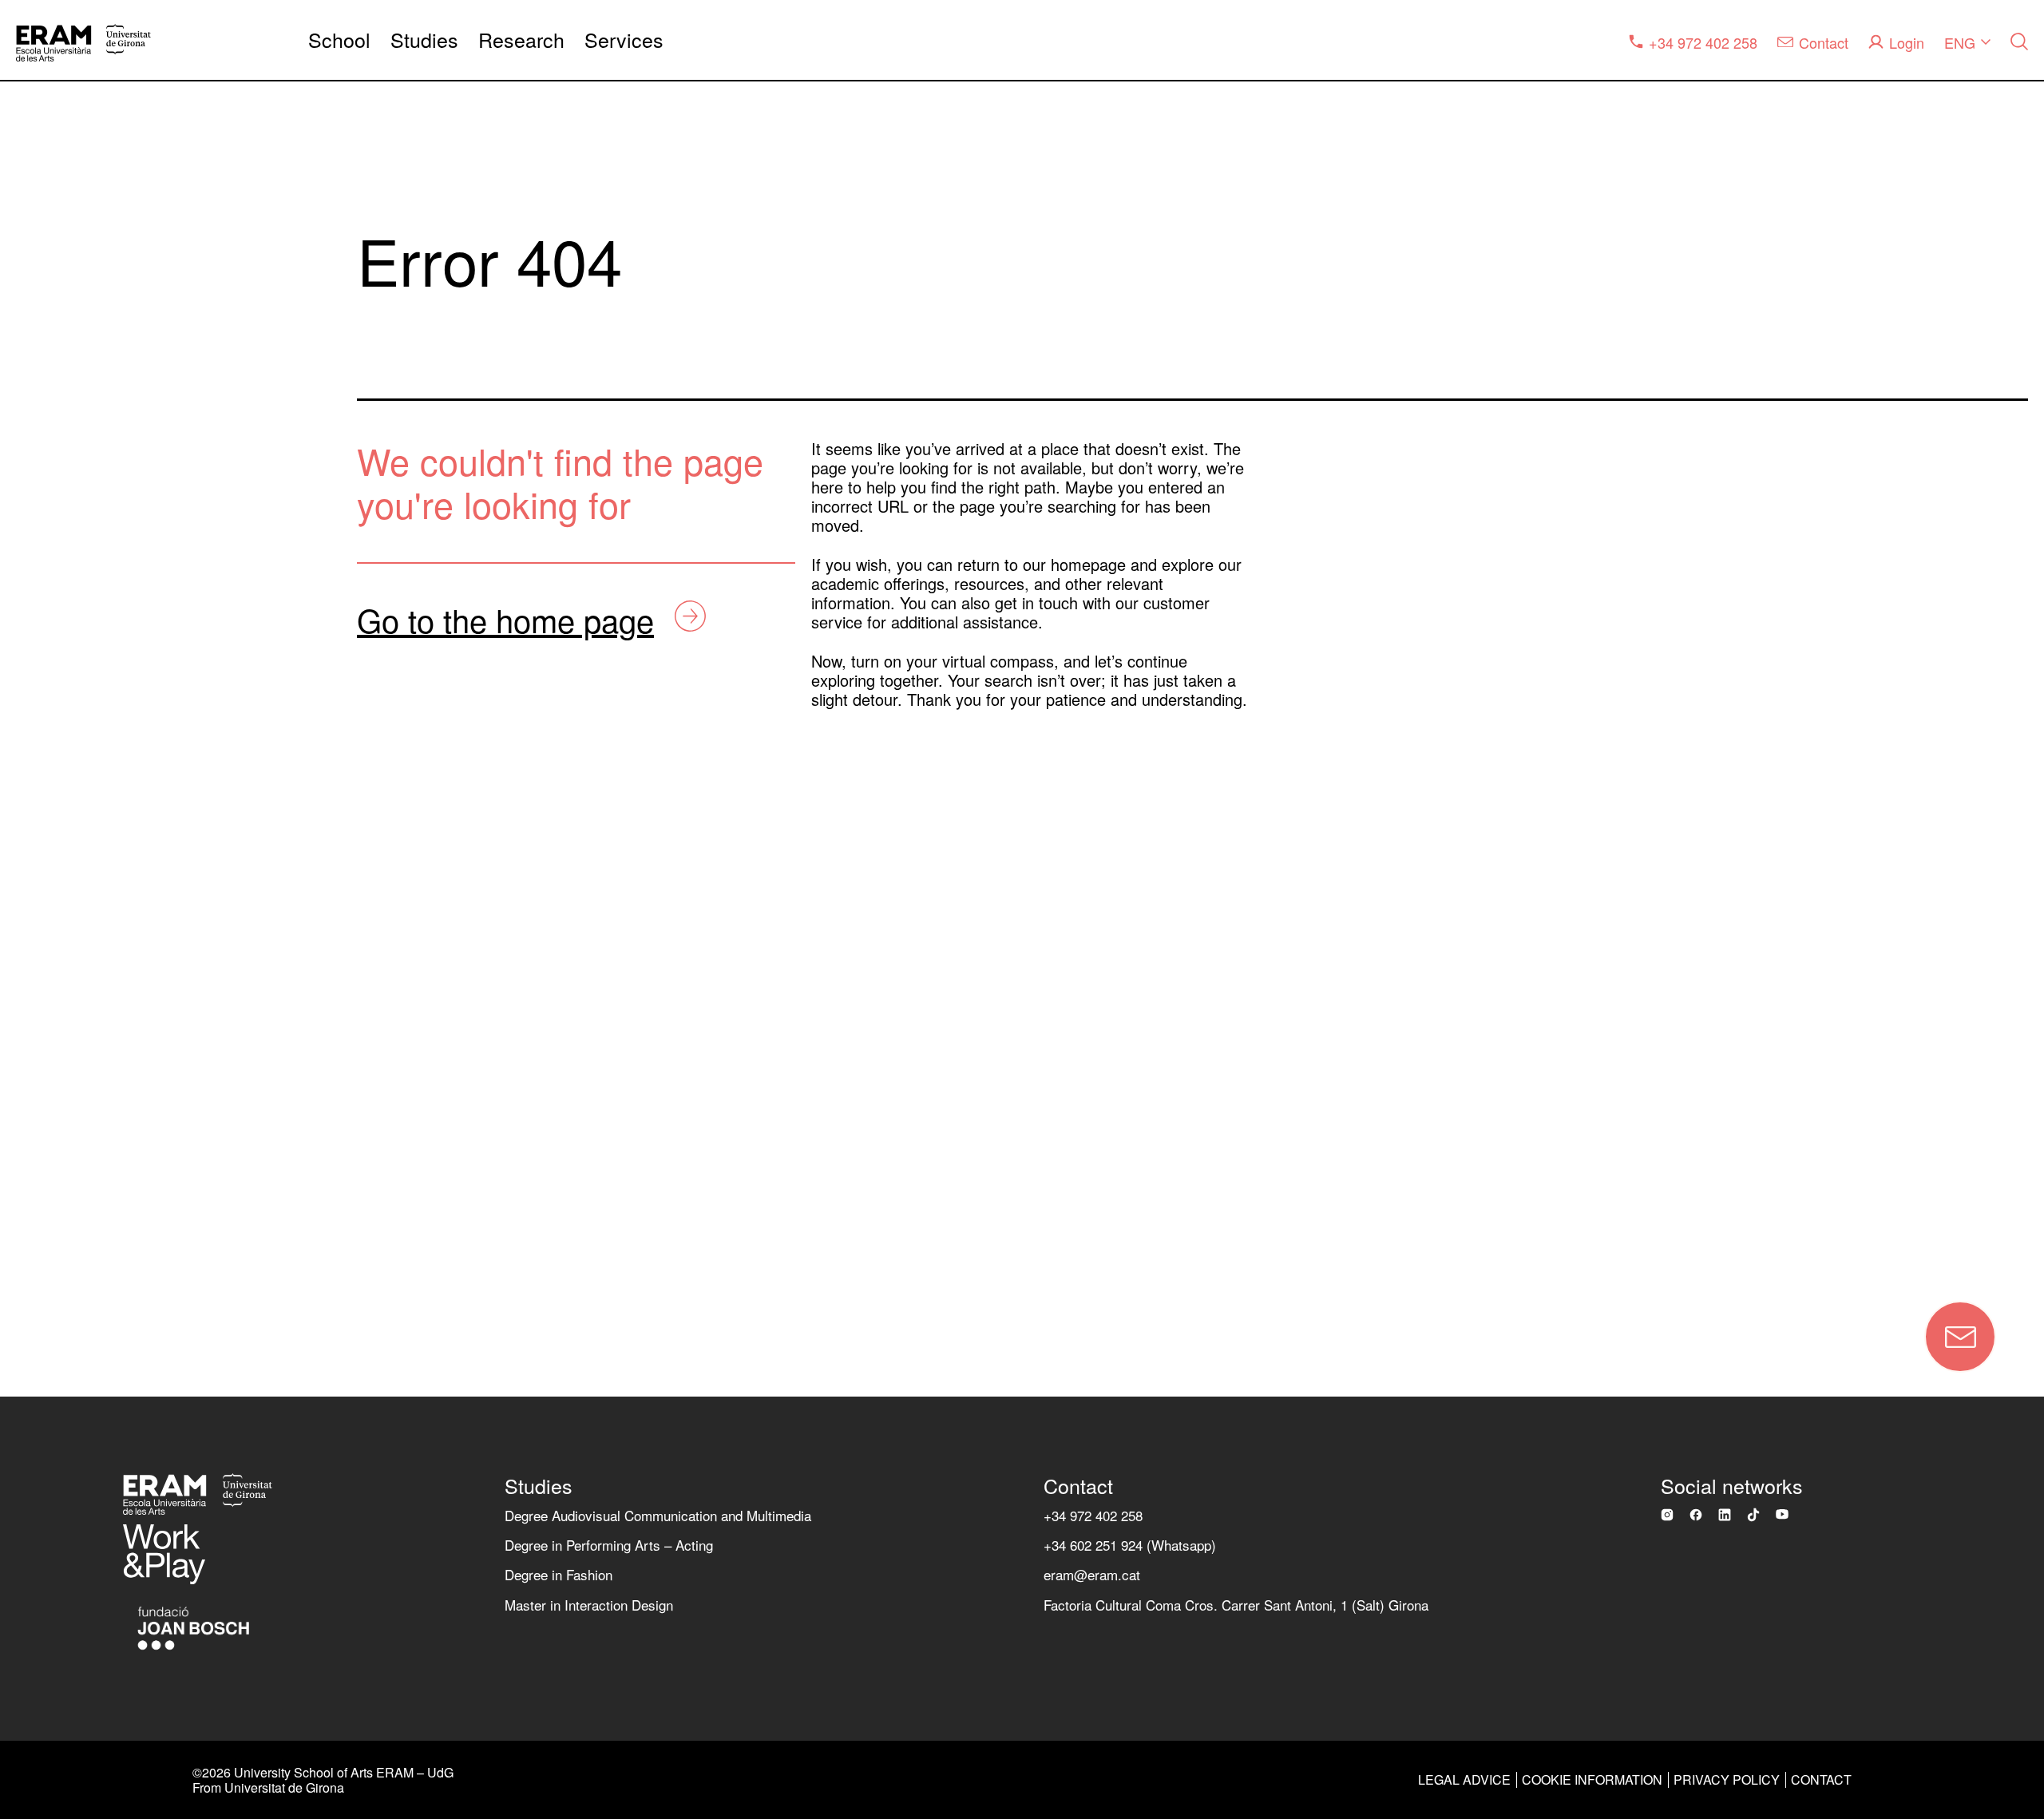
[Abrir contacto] (1960, 1337)
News (44, 803)
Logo (41, 1115)
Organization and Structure (125, 614)
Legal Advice (1464, 1779)
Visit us (50, 1178)
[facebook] (1696, 1515)
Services (624, 40)
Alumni (48, 991)
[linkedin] (1725, 1515)
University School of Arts (117, 552)
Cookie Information (1592, 1779)
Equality (53, 740)
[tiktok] (1753, 1515)
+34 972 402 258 (1093, 1515)
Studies (424, 40)
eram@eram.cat (1092, 1574)
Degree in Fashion (559, 1574)
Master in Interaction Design (589, 1605)
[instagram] (1667, 1515)
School (339, 40)
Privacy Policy (1727, 1779)
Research (521, 40)
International (69, 865)
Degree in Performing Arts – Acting (609, 1545)
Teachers (57, 927)
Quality (49, 678)
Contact (202, 1255)
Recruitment (68, 1053)
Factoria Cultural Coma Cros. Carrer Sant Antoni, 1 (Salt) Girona (1236, 1605)
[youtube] (1782, 1514)
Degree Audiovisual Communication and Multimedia (658, 1515)
